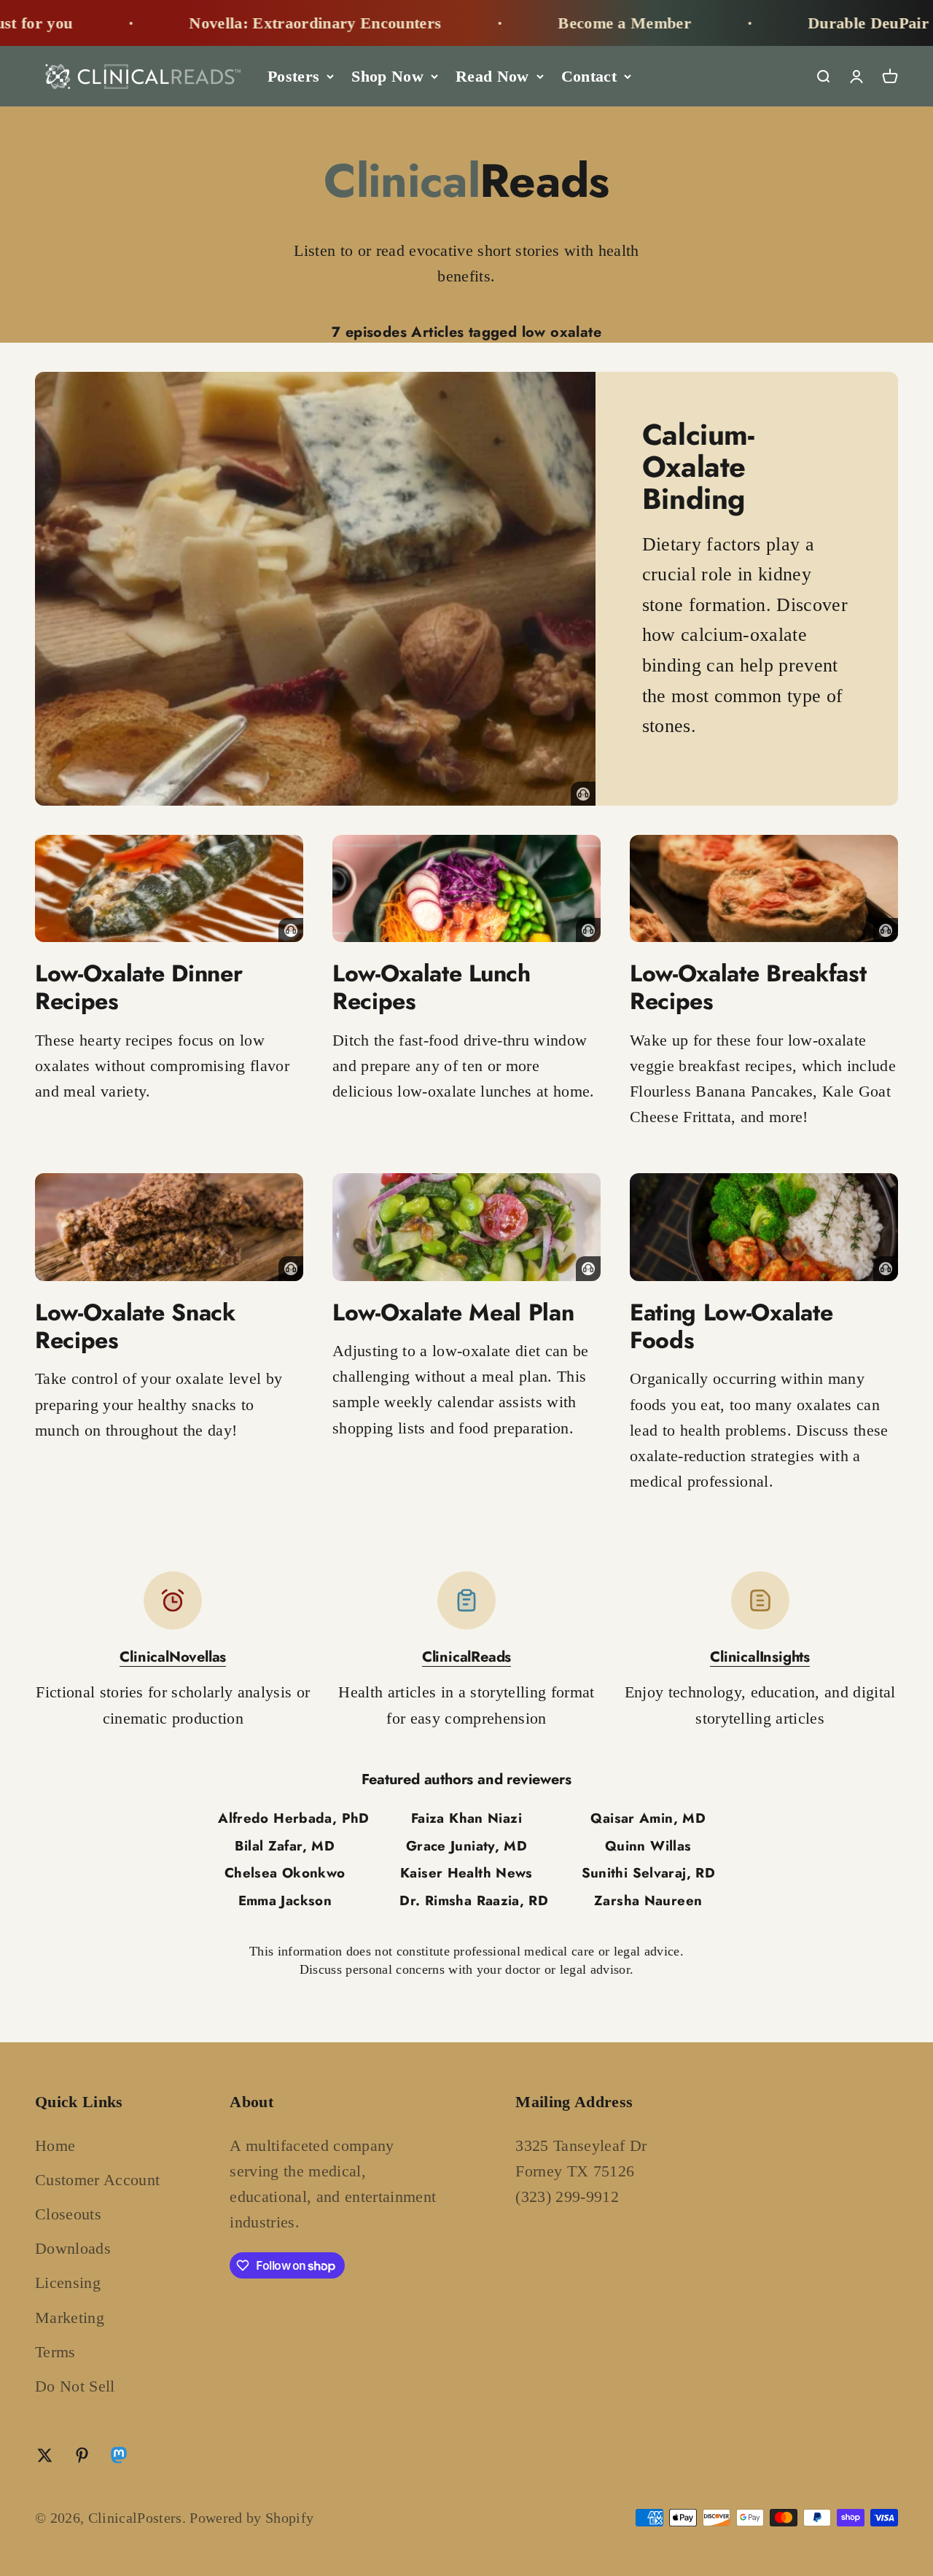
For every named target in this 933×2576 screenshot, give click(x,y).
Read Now (492, 76)
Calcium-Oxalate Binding (698, 467)
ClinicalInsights (760, 1657)
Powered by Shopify (251, 2518)
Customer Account (97, 2180)
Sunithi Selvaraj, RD (648, 1873)
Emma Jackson (285, 1900)
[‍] (315, 589)
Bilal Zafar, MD (285, 1846)
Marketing (70, 2318)
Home (55, 2145)
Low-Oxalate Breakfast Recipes (748, 987)
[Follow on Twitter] (45, 2455)
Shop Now (387, 76)
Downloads (73, 2248)
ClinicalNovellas (173, 1657)
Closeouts (68, 2214)
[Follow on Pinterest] (82, 2455)
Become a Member (570, 23)
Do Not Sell (75, 2386)
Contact (589, 76)
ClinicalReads (466, 1657)
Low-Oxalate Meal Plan (453, 1312)
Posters (293, 76)
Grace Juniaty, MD (466, 1846)
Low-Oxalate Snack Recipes (135, 1326)
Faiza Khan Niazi (466, 1818)
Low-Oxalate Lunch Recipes (432, 987)
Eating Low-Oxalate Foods (731, 1326)
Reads (466, 181)
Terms (55, 2352)
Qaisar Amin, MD (648, 1818)
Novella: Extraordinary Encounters (261, 23)
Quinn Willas (648, 1846)
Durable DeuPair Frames (843, 23)
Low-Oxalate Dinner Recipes (138, 987)
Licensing (68, 2283)
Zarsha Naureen (648, 1900)
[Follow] (119, 2458)
